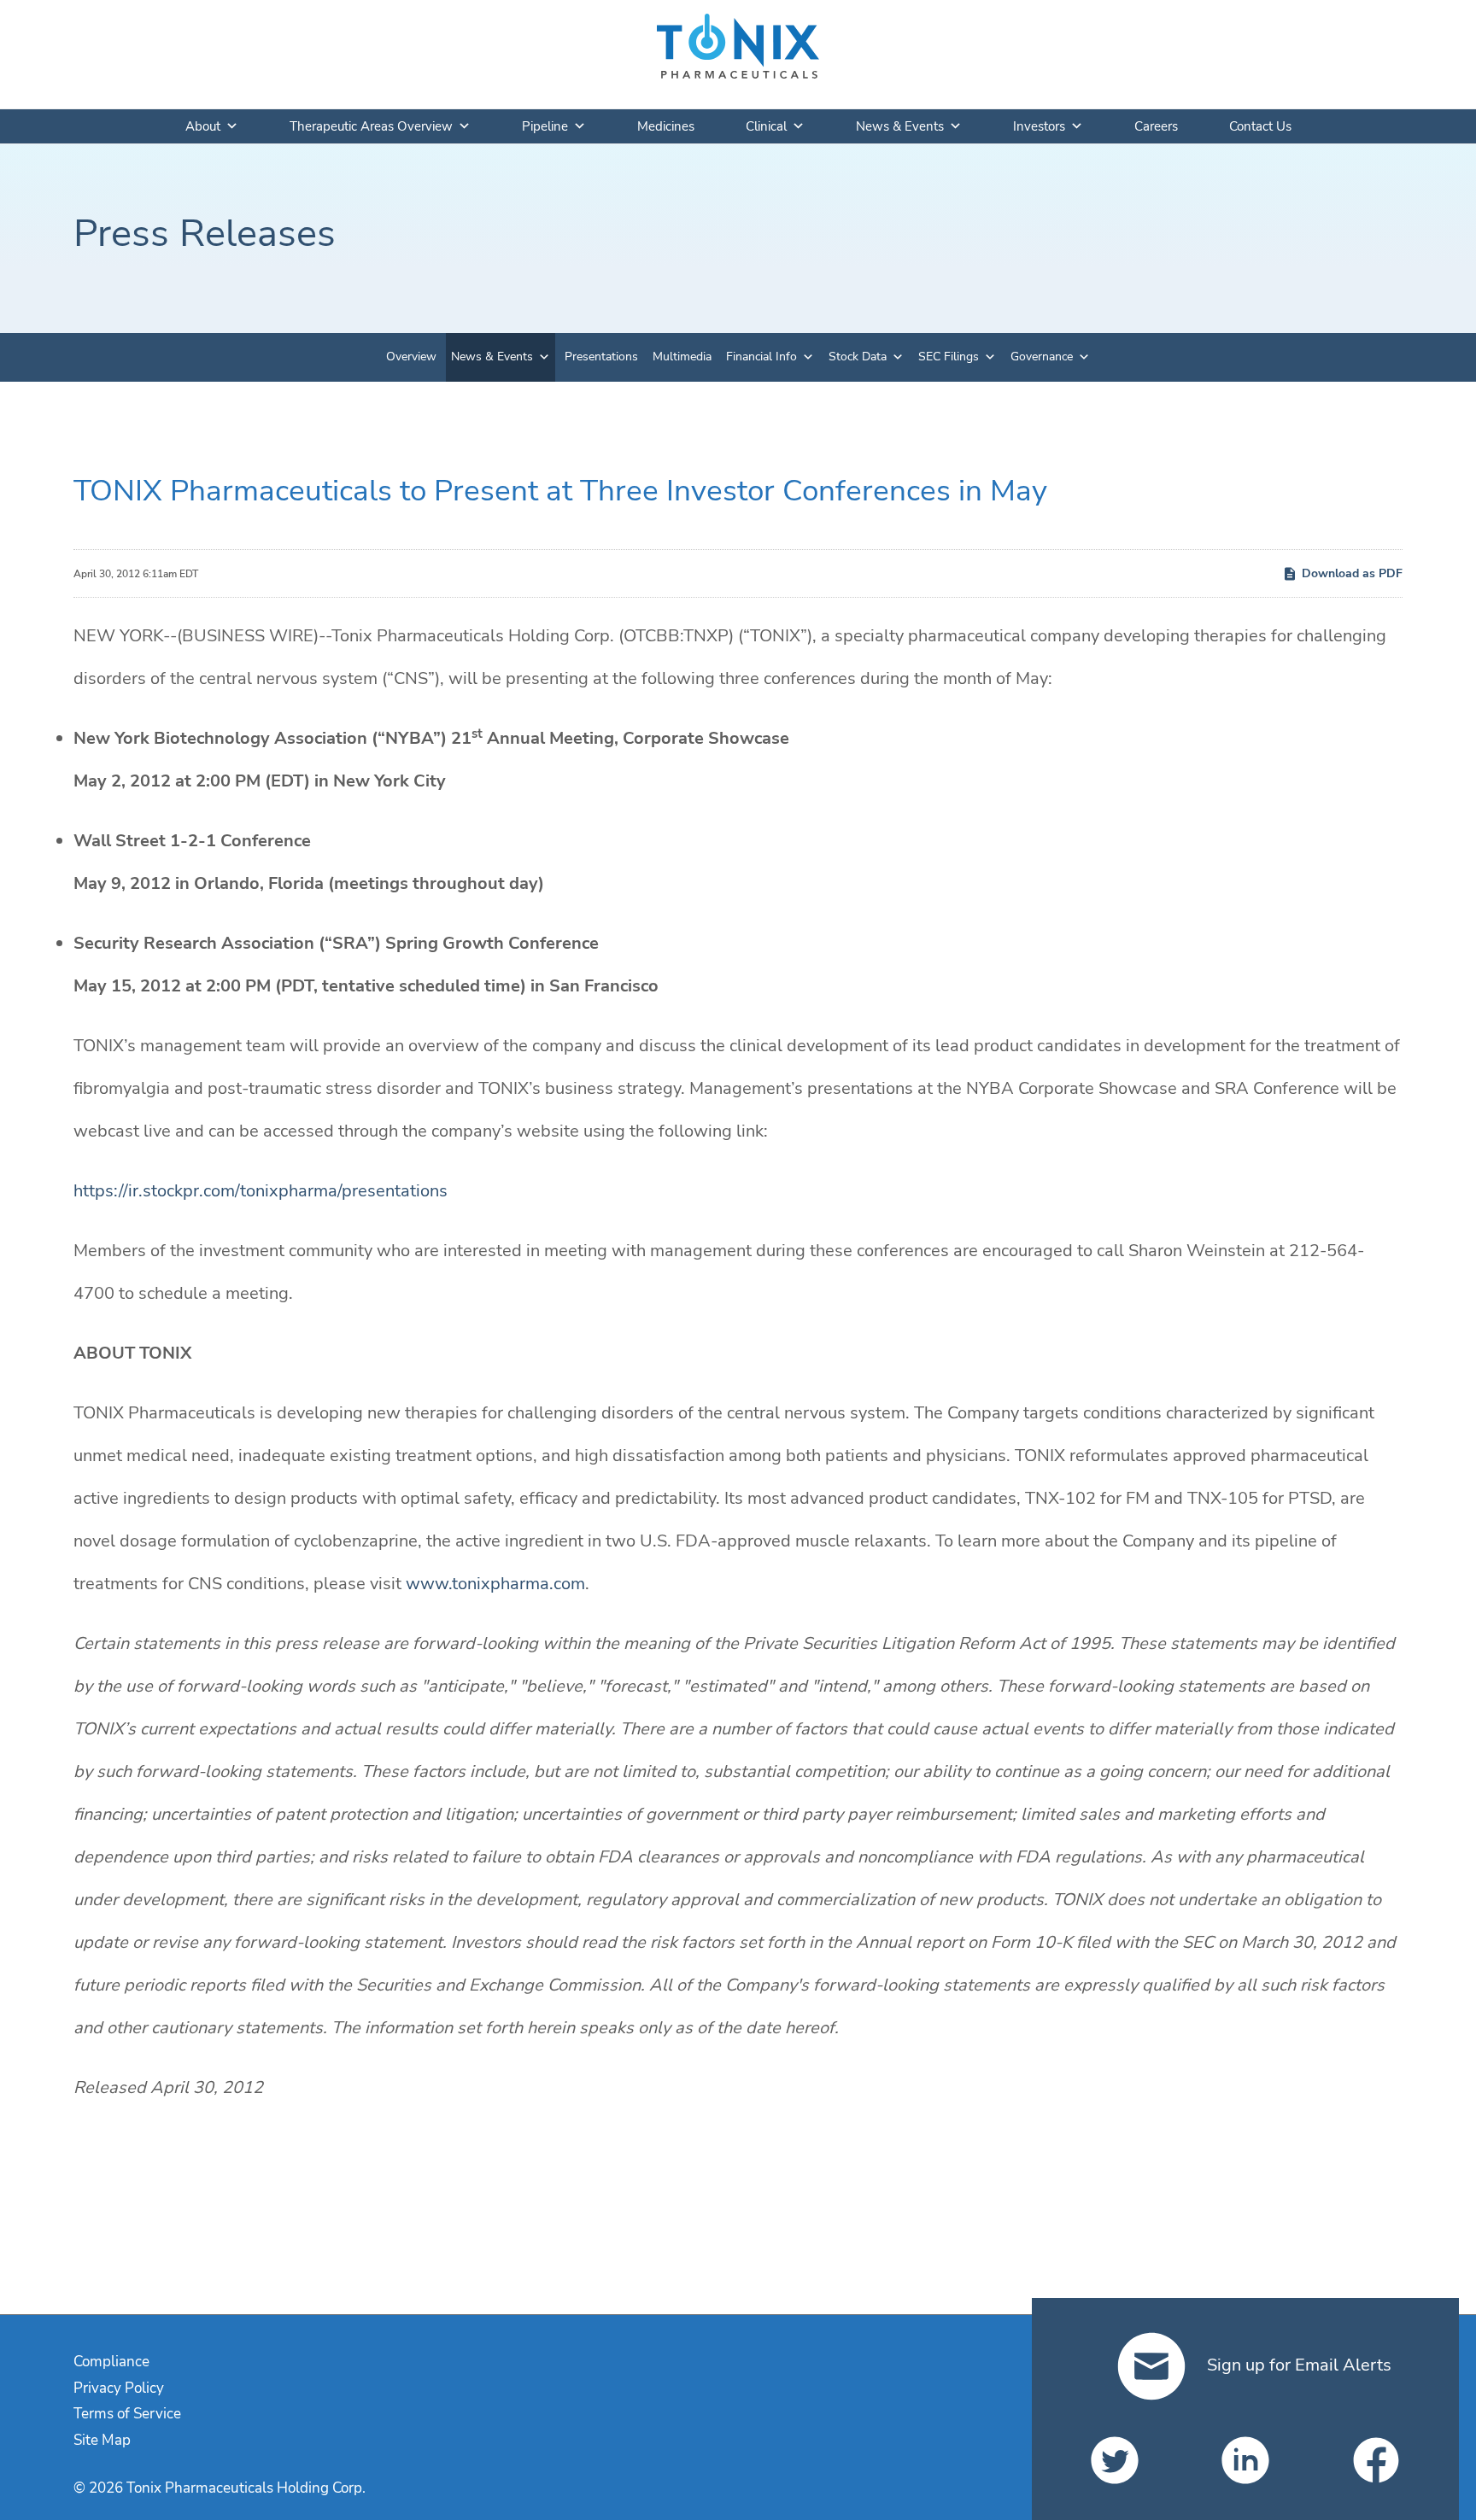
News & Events (900, 126)
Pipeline (545, 126)
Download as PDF (1352, 573)
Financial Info (761, 357)
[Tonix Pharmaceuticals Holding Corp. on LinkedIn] (1245, 2460)
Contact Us (1260, 126)
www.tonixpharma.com (495, 1584)
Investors (1039, 126)
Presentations (601, 357)
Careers (1156, 126)
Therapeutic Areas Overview (371, 126)
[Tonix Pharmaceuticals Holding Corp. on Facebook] (1376, 2460)
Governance (1042, 357)
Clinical (766, 126)
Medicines (666, 126)
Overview (411, 357)
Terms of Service (127, 2414)
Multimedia (682, 357)
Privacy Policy (119, 2388)
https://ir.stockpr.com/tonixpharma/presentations (261, 1191)
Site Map (102, 2440)
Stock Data (858, 357)
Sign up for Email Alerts (1297, 2365)
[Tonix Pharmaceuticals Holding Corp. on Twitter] (1115, 2460)
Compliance (111, 2362)
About (203, 126)
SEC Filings (949, 357)
